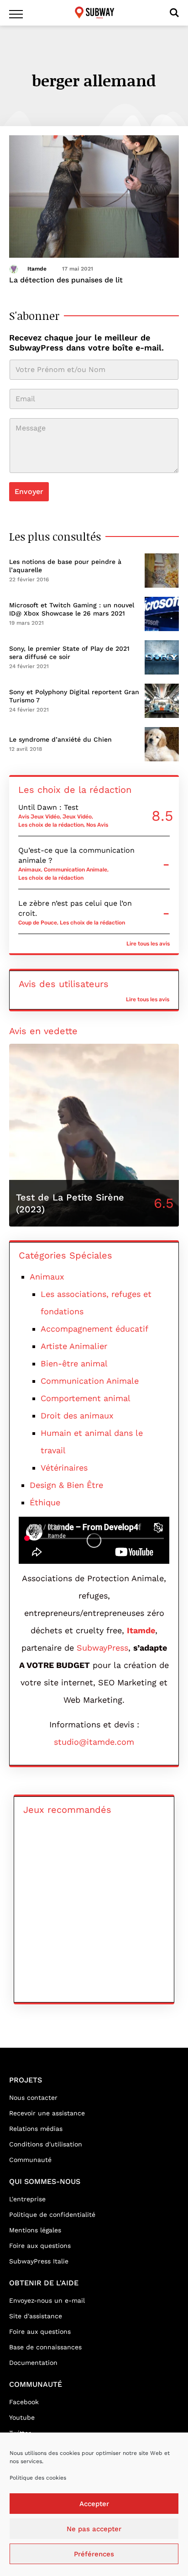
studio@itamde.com (94, 1742)
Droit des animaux (77, 1415)
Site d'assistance (36, 2316)
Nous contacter (33, 2098)
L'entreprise (27, 2199)
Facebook (24, 2402)
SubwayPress (102, 1648)
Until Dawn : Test (48, 807)
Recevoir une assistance (47, 2113)
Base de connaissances (45, 2347)
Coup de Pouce (38, 923)
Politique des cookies (38, 2478)
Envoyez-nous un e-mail (47, 2300)
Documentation (33, 2363)
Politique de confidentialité (52, 2215)
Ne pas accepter (94, 2529)
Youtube (22, 2417)
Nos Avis (97, 825)
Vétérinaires (64, 1468)
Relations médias (36, 2129)
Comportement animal (86, 1398)
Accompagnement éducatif (94, 1329)
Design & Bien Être (66, 1485)
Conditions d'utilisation (46, 2144)
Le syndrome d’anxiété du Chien (60, 739)
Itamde (37, 269)
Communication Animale (76, 870)
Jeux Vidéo (77, 817)
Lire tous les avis (148, 944)
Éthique (45, 1502)
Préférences (94, 2554)
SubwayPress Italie (39, 2261)
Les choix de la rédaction (51, 825)
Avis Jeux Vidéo (39, 817)
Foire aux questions (40, 2246)
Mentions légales (35, 2230)
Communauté (30, 2160)
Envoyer (29, 491)
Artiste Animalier (74, 1346)
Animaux (30, 870)
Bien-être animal (74, 1363)
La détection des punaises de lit (66, 280)
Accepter (94, 2504)
